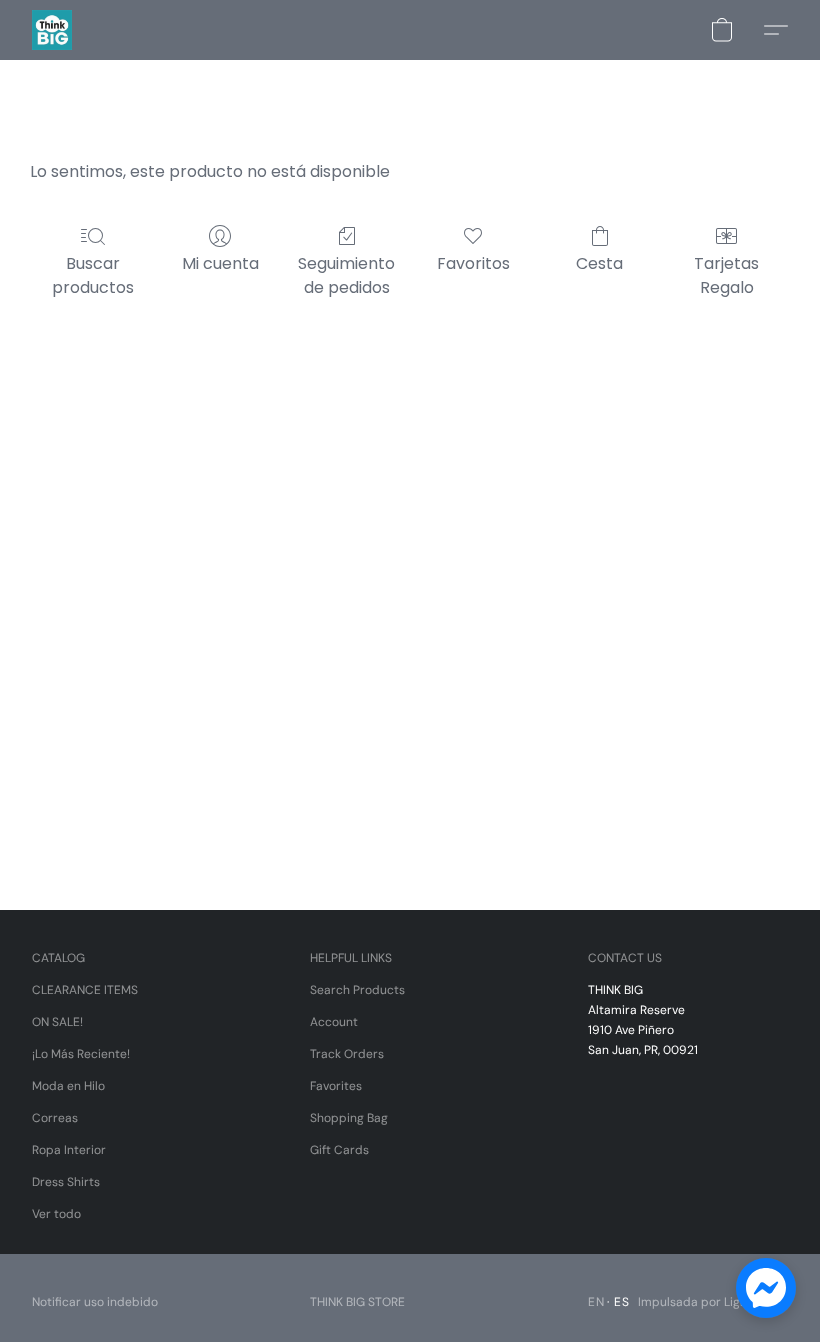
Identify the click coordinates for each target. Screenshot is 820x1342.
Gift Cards (339, 1150)
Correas (55, 1118)
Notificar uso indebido (95, 1302)
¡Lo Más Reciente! (81, 1054)
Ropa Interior (69, 1150)
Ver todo (56, 1214)
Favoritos (473, 263)
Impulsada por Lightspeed (713, 1302)
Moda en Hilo (68, 1086)
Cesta (599, 263)
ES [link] (621, 1302)
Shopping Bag (349, 1118)
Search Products (357, 990)
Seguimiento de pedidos (346, 275)
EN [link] (596, 1302)
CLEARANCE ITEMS (85, 990)
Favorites (336, 1086)
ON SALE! (57, 1022)
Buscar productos (93, 275)
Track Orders (347, 1054)
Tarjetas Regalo (726, 275)
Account (334, 1022)
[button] (52, 30)
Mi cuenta (220, 263)
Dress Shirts (66, 1182)
